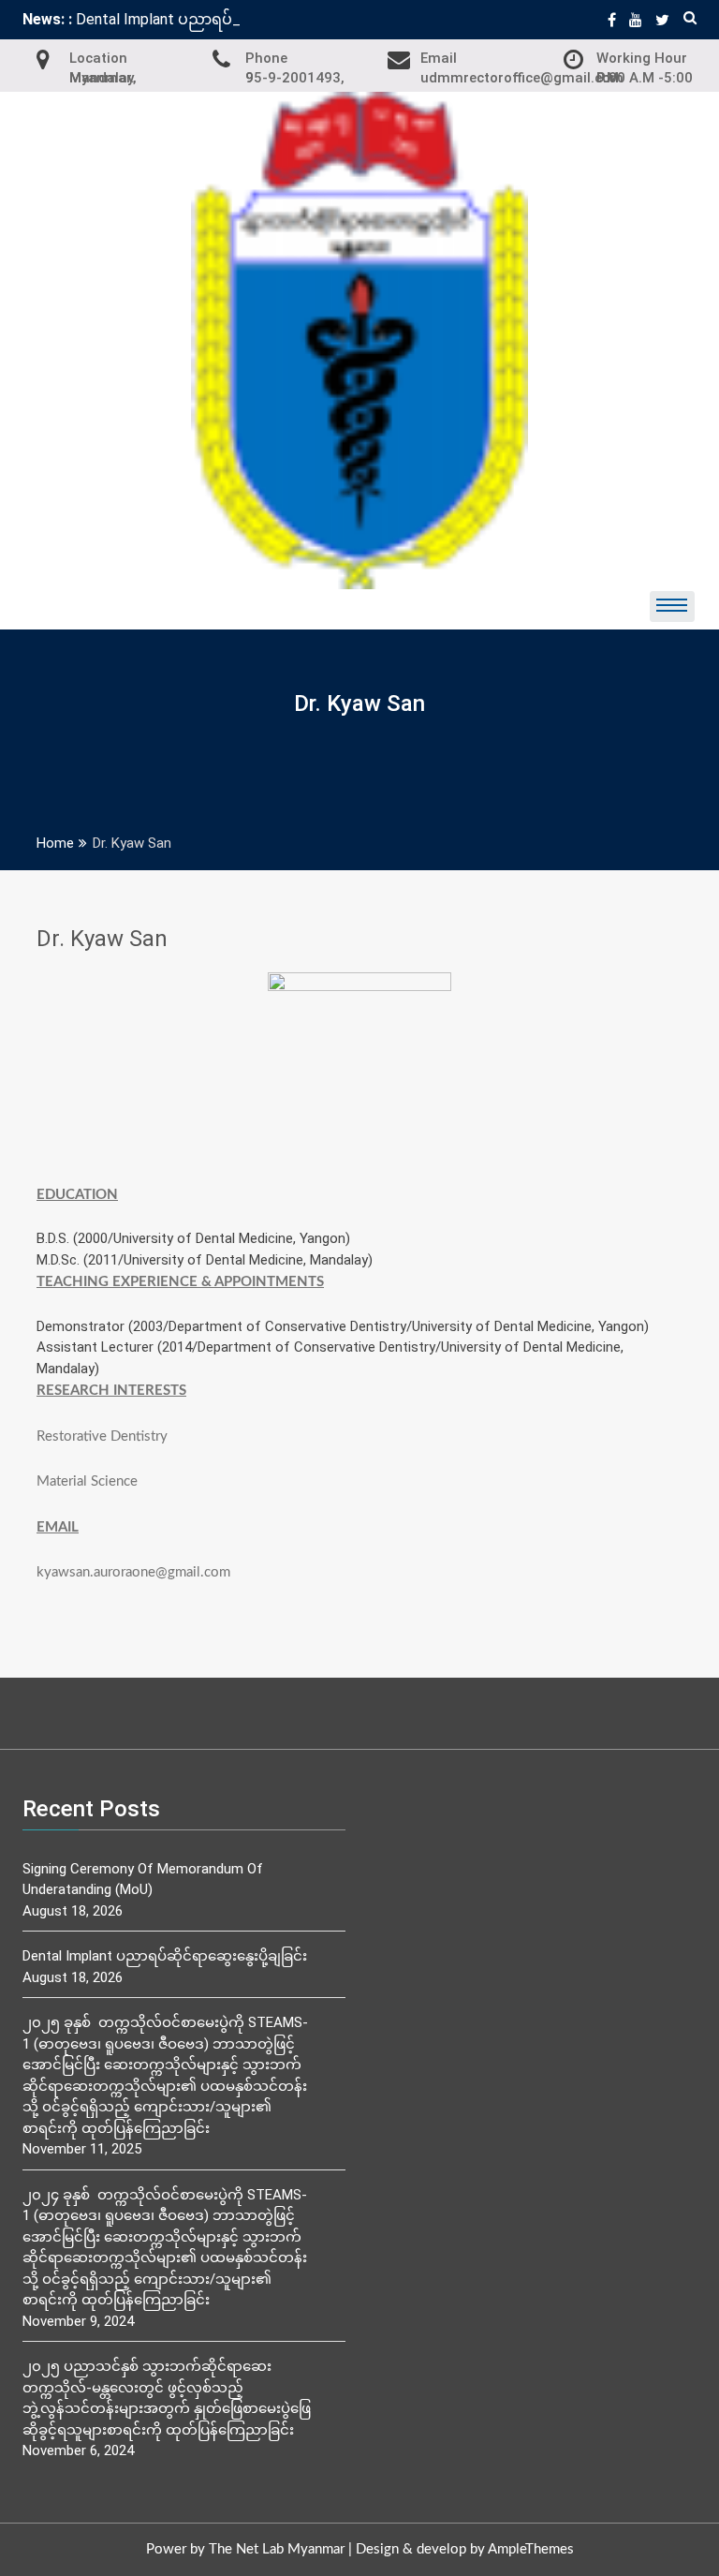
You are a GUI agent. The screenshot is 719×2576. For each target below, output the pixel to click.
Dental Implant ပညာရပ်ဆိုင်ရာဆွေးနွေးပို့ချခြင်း (165, 1956)
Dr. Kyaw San (102, 939)
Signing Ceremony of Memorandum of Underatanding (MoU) (143, 1880)
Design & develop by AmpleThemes (465, 2549)
